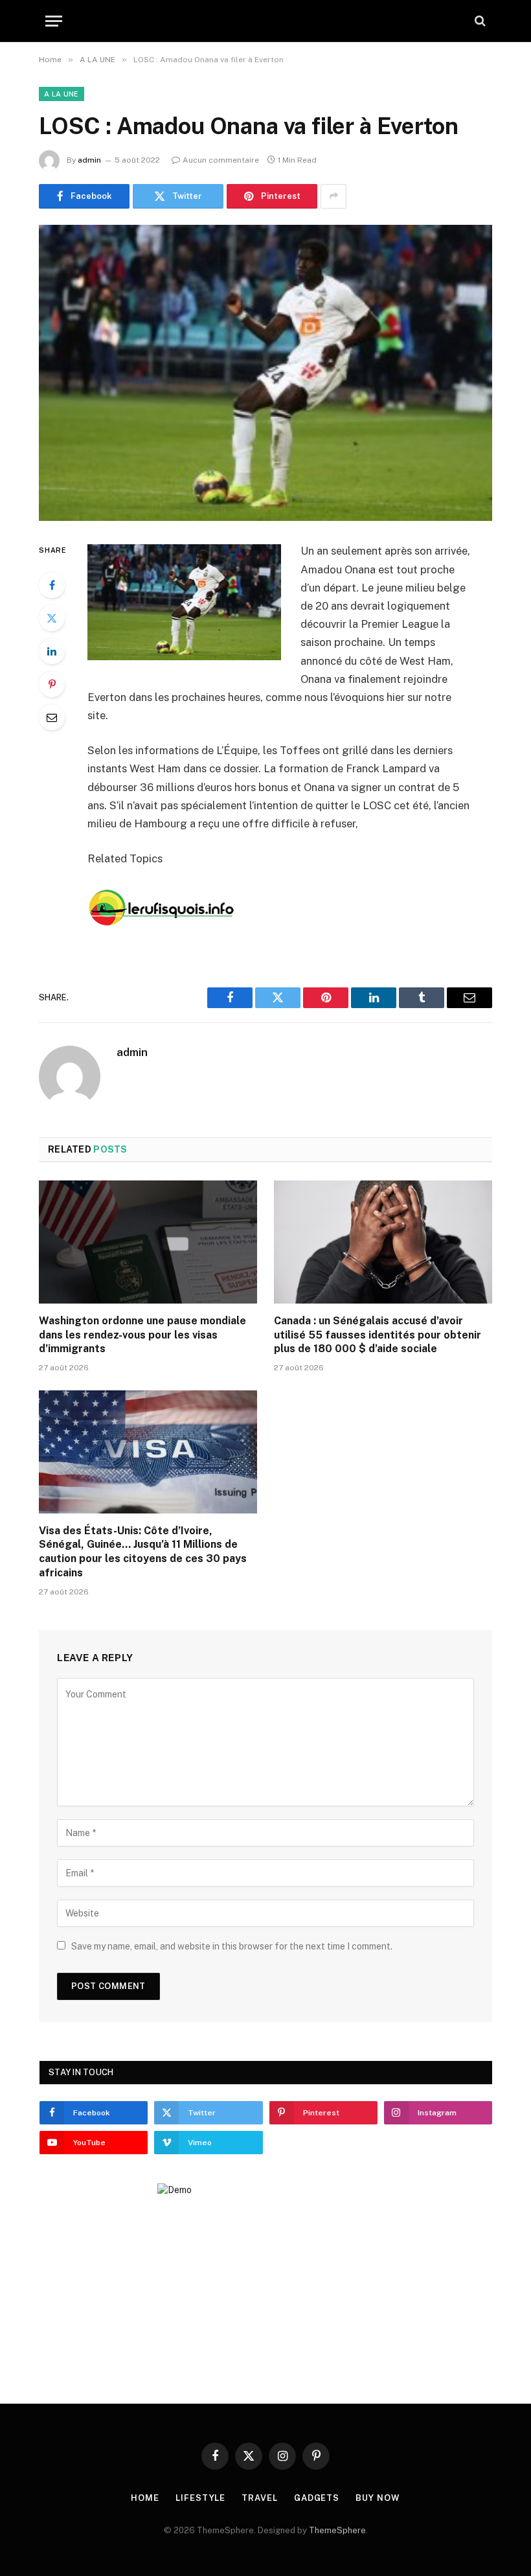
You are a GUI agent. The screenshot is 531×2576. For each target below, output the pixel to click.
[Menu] (54, 21)
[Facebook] (52, 585)
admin (89, 160)
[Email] (52, 717)
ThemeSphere (337, 2530)
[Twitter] (52, 618)
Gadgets (317, 2498)
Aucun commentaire (221, 160)
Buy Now (378, 2498)
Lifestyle (200, 2498)
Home (145, 2498)
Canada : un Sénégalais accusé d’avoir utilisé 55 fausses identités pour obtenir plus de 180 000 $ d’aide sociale (378, 1335)
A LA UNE (62, 94)
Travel (259, 2498)
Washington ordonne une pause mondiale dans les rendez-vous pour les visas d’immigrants (142, 1335)
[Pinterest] (52, 684)
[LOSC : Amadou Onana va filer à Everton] (265, 373)
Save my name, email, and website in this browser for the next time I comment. (232, 1946)
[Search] (479, 21)
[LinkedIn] (52, 651)
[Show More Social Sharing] (333, 196)
